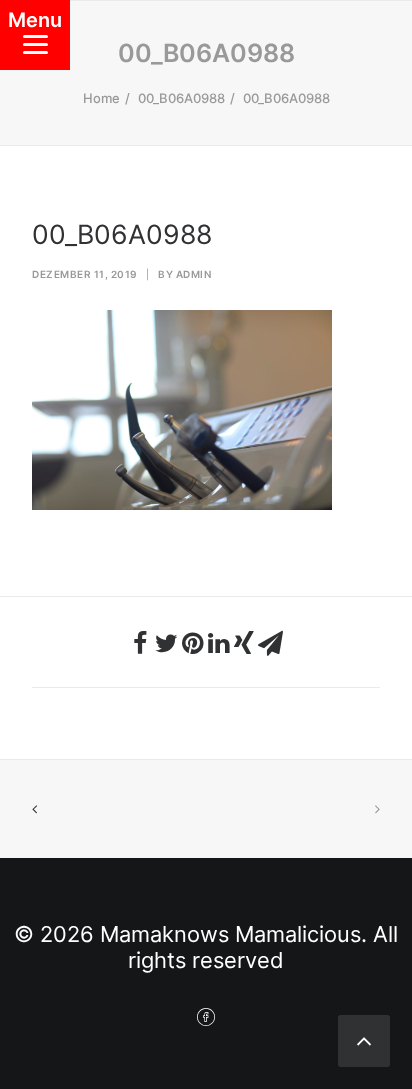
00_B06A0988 (181, 98)
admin (194, 274)
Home (101, 98)
